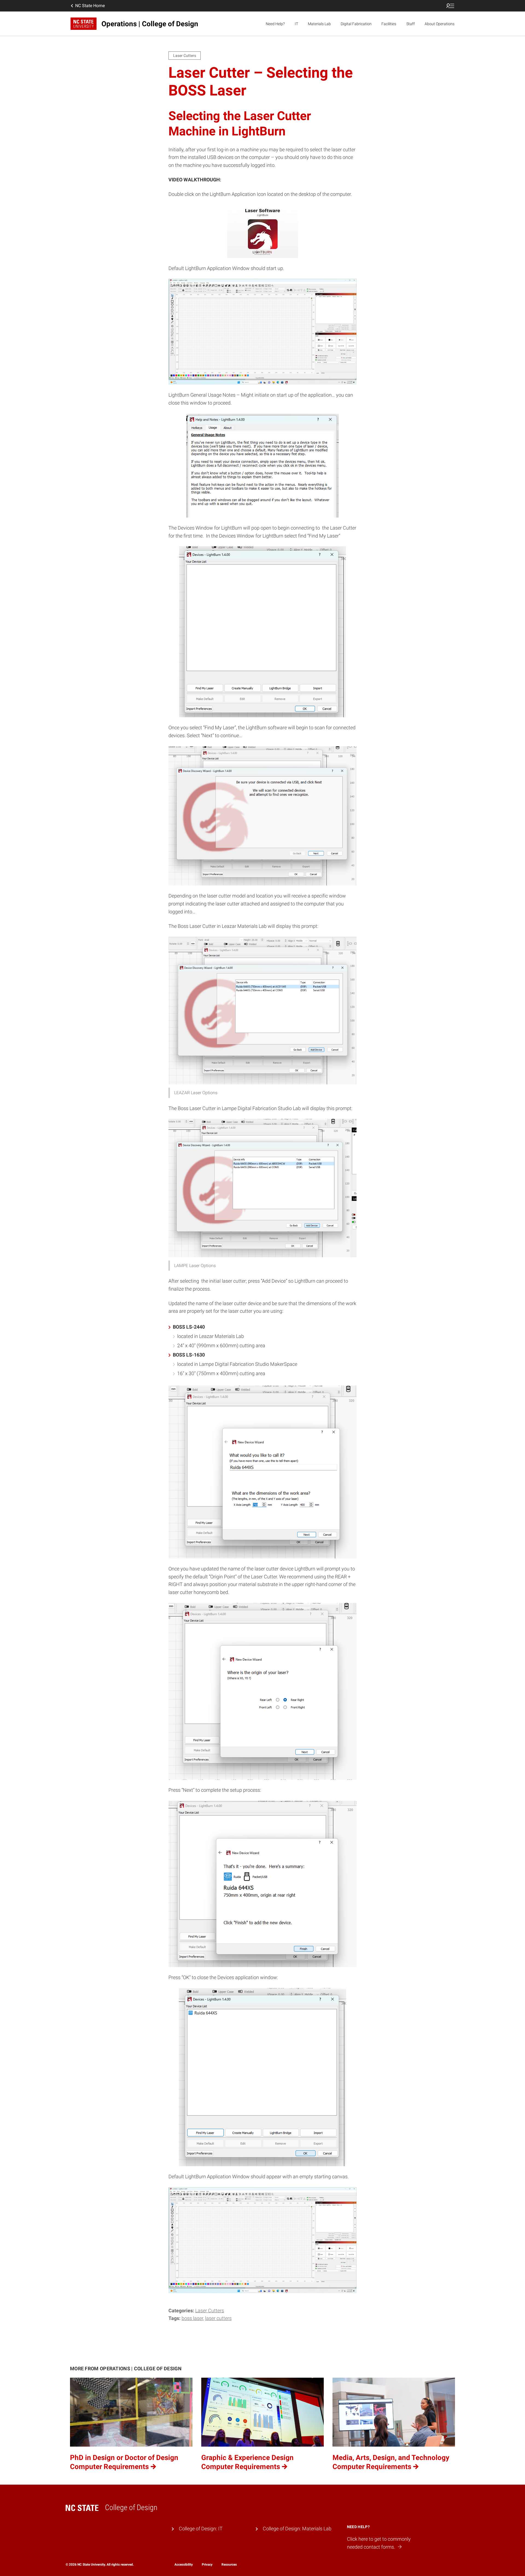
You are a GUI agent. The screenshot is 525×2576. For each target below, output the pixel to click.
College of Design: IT (201, 2529)
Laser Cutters (210, 2311)
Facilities (389, 24)
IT (296, 24)
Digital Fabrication (356, 24)
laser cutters (218, 2318)
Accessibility (184, 2565)
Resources (229, 2565)
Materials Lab (319, 24)
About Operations (440, 24)
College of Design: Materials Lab (297, 2529)
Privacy (207, 2565)
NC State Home (90, 6)
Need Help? (275, 24)
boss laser (192, 2318)
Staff (411, 24)
